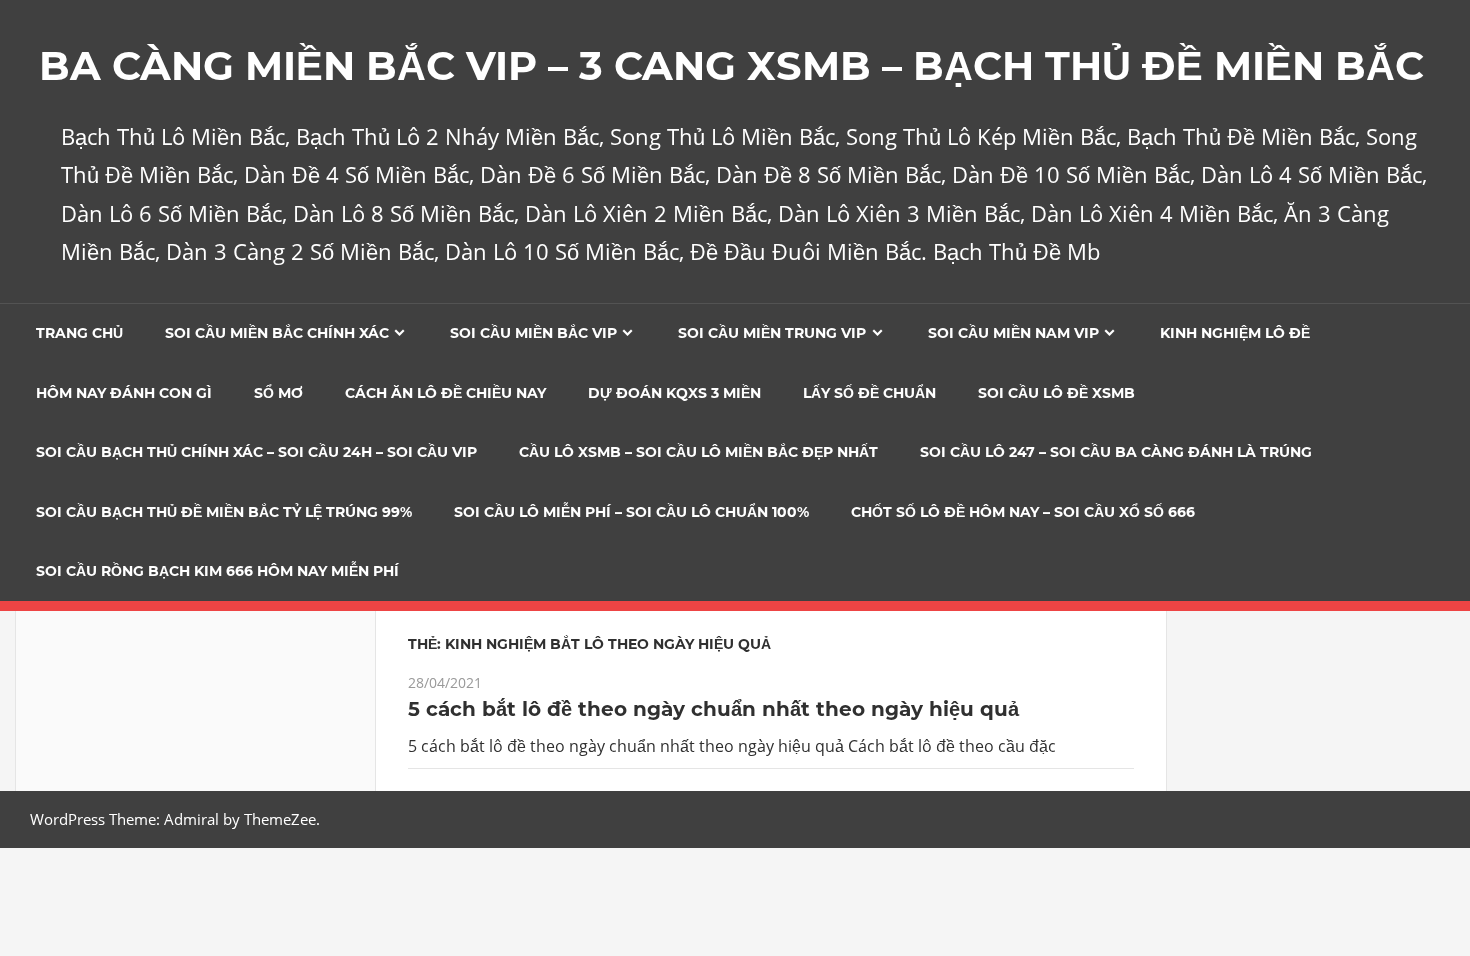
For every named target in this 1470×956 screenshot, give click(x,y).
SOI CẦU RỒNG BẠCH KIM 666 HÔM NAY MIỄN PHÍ (217, 571)
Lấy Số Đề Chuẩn (869, 393)
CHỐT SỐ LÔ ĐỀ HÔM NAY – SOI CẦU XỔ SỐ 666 (1023, 512)
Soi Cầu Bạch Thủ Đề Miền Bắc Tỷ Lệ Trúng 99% (224, 512)
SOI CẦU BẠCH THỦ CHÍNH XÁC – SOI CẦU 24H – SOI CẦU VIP (256, 452)
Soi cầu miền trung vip (772, 333)
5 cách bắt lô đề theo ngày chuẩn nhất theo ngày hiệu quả (713, 709)
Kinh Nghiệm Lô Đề (1235, 333)
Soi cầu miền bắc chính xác (277, 333)
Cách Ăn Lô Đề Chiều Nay (445, 393)
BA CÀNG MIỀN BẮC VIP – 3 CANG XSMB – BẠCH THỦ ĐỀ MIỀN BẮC (731, 65)
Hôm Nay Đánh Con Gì (124, 393)
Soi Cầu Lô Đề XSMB (1056, 393)
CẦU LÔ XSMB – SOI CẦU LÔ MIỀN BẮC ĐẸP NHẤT (698, 452)
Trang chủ (79, 333)
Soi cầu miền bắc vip (533, 333)
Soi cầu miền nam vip (1013, 333)
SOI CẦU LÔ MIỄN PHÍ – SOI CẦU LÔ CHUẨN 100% (631, 512)
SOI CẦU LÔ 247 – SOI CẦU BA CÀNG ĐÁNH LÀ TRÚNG (1116, 452)
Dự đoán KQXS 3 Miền (674, 393)
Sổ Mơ (278, 393)
